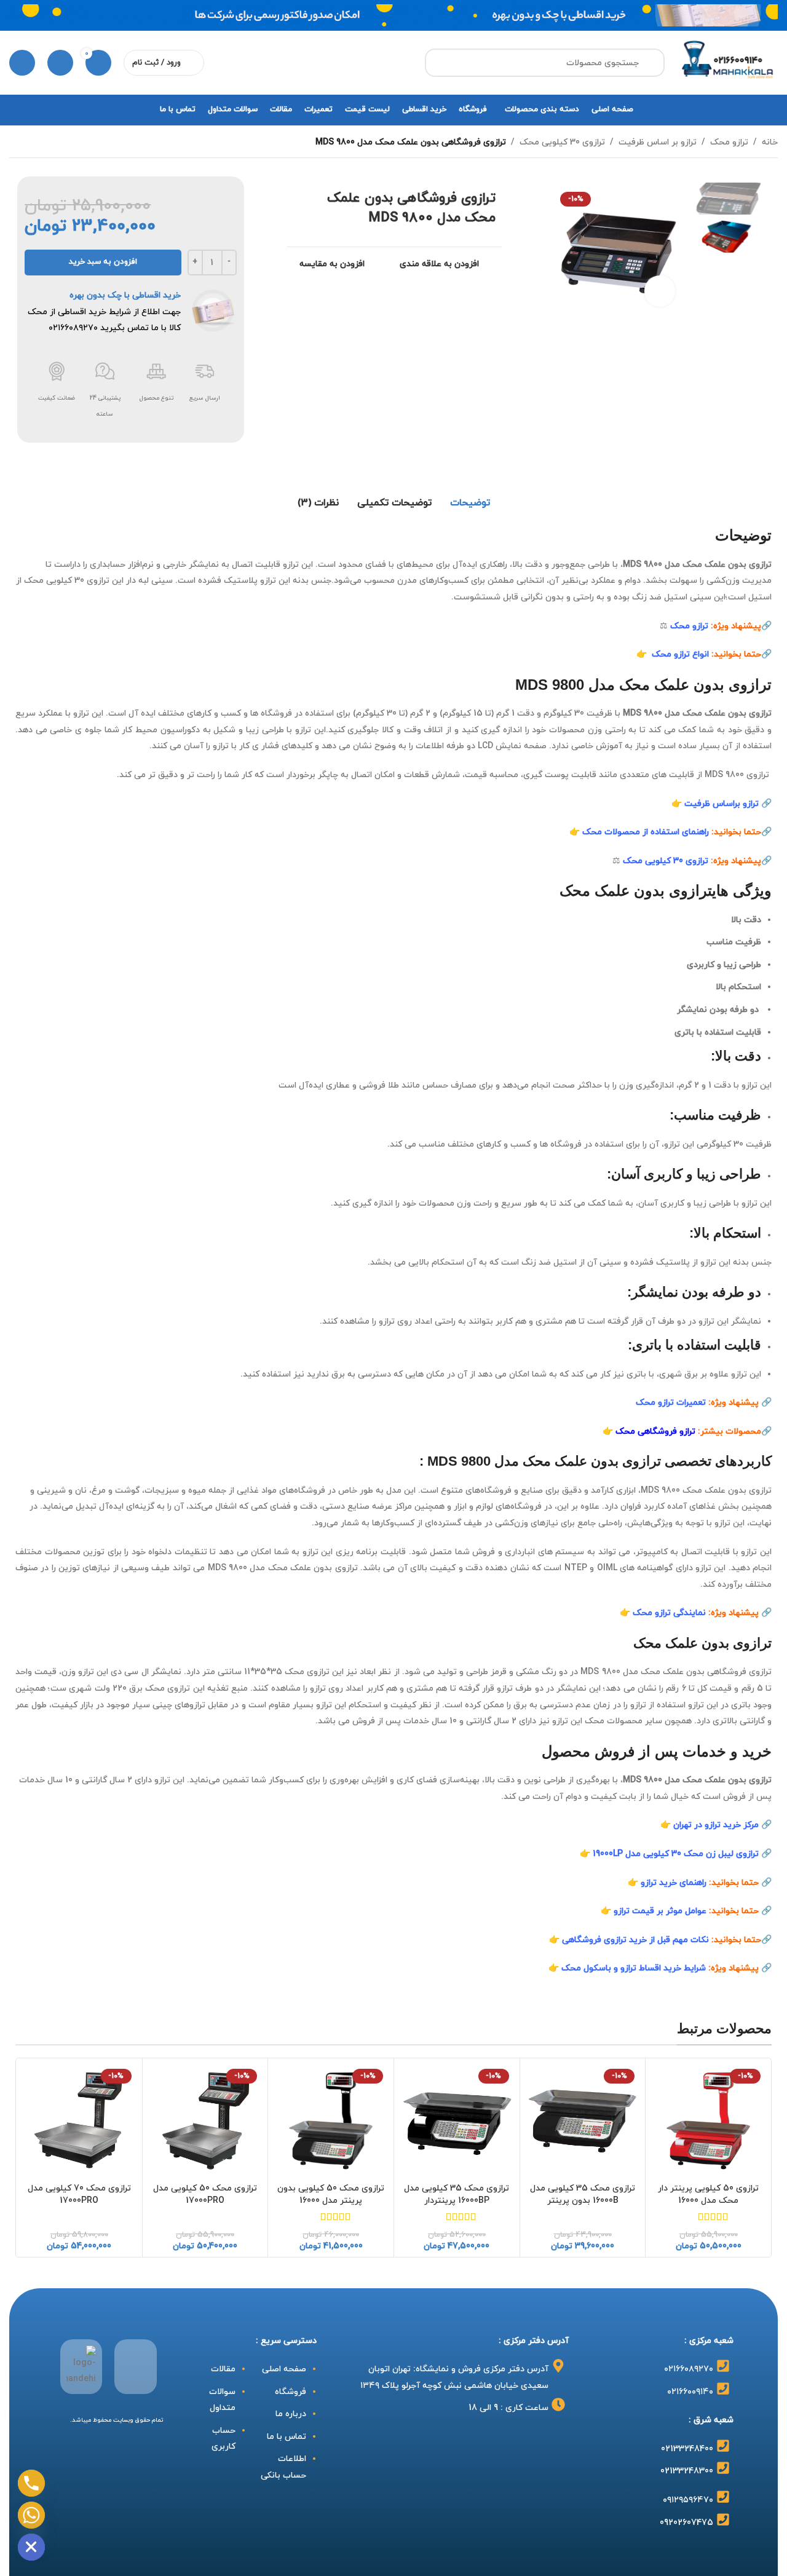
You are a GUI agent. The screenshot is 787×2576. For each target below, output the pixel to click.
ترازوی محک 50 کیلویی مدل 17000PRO (205, 2195)
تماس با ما (287, 2437)
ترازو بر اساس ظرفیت (658, 142)
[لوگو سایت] (727, 62)
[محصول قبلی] (46, 142)
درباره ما (291, 2414)
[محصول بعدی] (17, 142)
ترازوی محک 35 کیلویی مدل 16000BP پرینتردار (457, 2195)
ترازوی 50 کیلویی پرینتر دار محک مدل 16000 (708, 2195)
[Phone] (31, 2483)
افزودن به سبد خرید (103, 262)
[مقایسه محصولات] (60, 63)
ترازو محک (729, 142)
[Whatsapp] (31, 2515)
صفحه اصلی (284, 2369)
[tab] (470, 503)
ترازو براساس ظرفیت (722, 804)
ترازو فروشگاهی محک (655, 1432)
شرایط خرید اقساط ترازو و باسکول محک (634, 1968)
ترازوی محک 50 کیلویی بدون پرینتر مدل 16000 (331, 2195)
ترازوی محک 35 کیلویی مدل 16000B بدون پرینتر (583, 2195)
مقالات (222, 2369)
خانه (770, 142)
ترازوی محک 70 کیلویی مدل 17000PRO (79, 2195)
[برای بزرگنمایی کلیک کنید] (660, 291)
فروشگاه (291, 2392)
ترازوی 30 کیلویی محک (562, 142)
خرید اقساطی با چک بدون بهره (125, 295)
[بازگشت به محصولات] (31, 142)
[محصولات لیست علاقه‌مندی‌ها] (22, 63)
